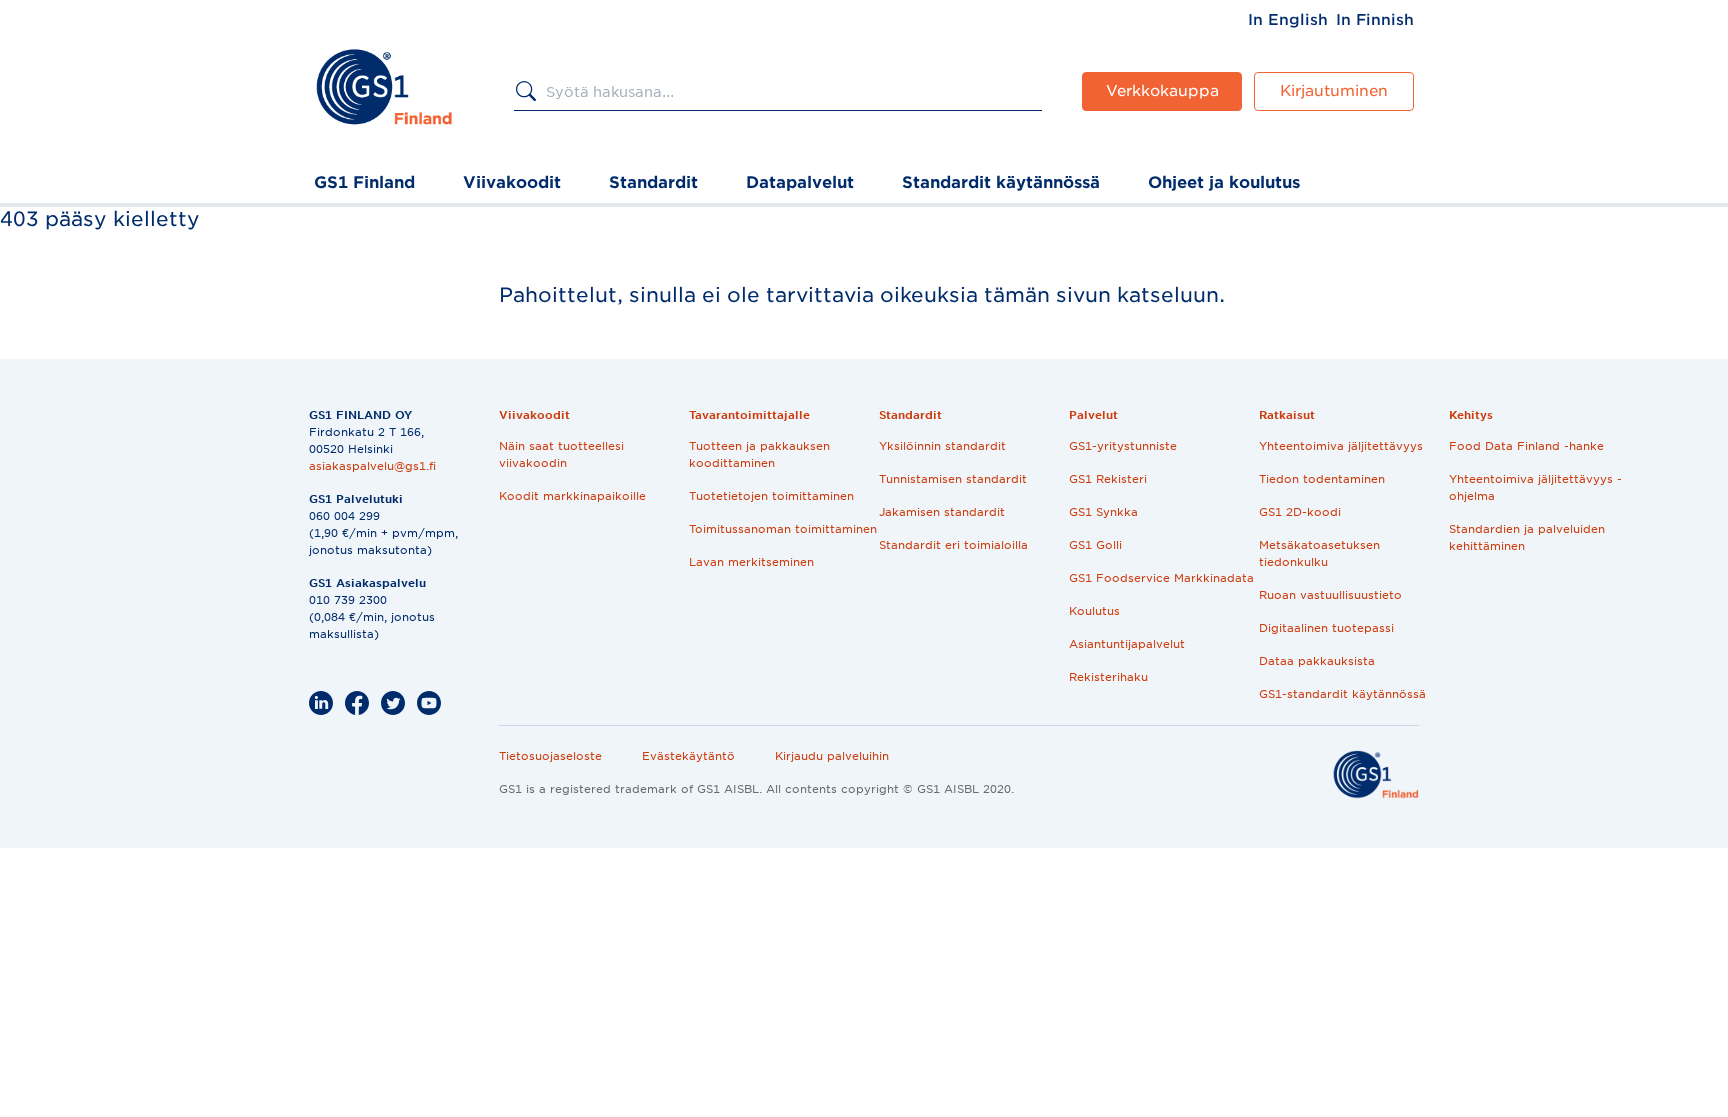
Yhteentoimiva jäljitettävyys (1341, 446)
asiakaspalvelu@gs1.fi (372, 466)
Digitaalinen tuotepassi (1326, 628)
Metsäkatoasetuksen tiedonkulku (1319, 553)
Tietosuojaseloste (550, 756)
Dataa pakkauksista (1317, 661)
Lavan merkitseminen (751, 562)
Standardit (653, 182)
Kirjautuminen (1334, 91)
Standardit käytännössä (1001, 182)
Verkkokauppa (1162, 91)
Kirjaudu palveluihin (832, 756)
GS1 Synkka (1103, 512)
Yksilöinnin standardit (942, 446)
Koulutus (1094, 611)
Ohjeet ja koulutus (1224, 182)
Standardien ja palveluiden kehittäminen (1527, 537)
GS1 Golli (1095, 545)
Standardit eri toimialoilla (953, 545)
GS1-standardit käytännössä (1342, 694)
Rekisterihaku (1108, 677)
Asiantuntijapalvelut (1127, 644)
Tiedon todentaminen (1322, 479)
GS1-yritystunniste (1123, 446)
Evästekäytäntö (688, 756)
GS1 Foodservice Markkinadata (1161, 578)
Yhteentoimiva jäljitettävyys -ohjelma (1535, 487)
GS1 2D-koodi (1300, 512)
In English (1288, 20)
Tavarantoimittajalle (749, 415)
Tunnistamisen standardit (953, 479)
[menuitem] (1288, 20)
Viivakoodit (512, 182)
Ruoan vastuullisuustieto (1330, 595)
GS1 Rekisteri (1108, 479)
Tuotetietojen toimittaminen (771, 496)
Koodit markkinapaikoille (572, 496)
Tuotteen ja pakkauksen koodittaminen (759, 454)
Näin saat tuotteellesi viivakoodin (561, 454)
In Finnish (1375, 20)
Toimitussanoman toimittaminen (783, 529)
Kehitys (1471, 415)
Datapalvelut (800, 182)
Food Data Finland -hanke (1526, 446)
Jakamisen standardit (942, 512)
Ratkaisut (1287, 415)
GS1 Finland (364, 182)
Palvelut (1093, 415)
